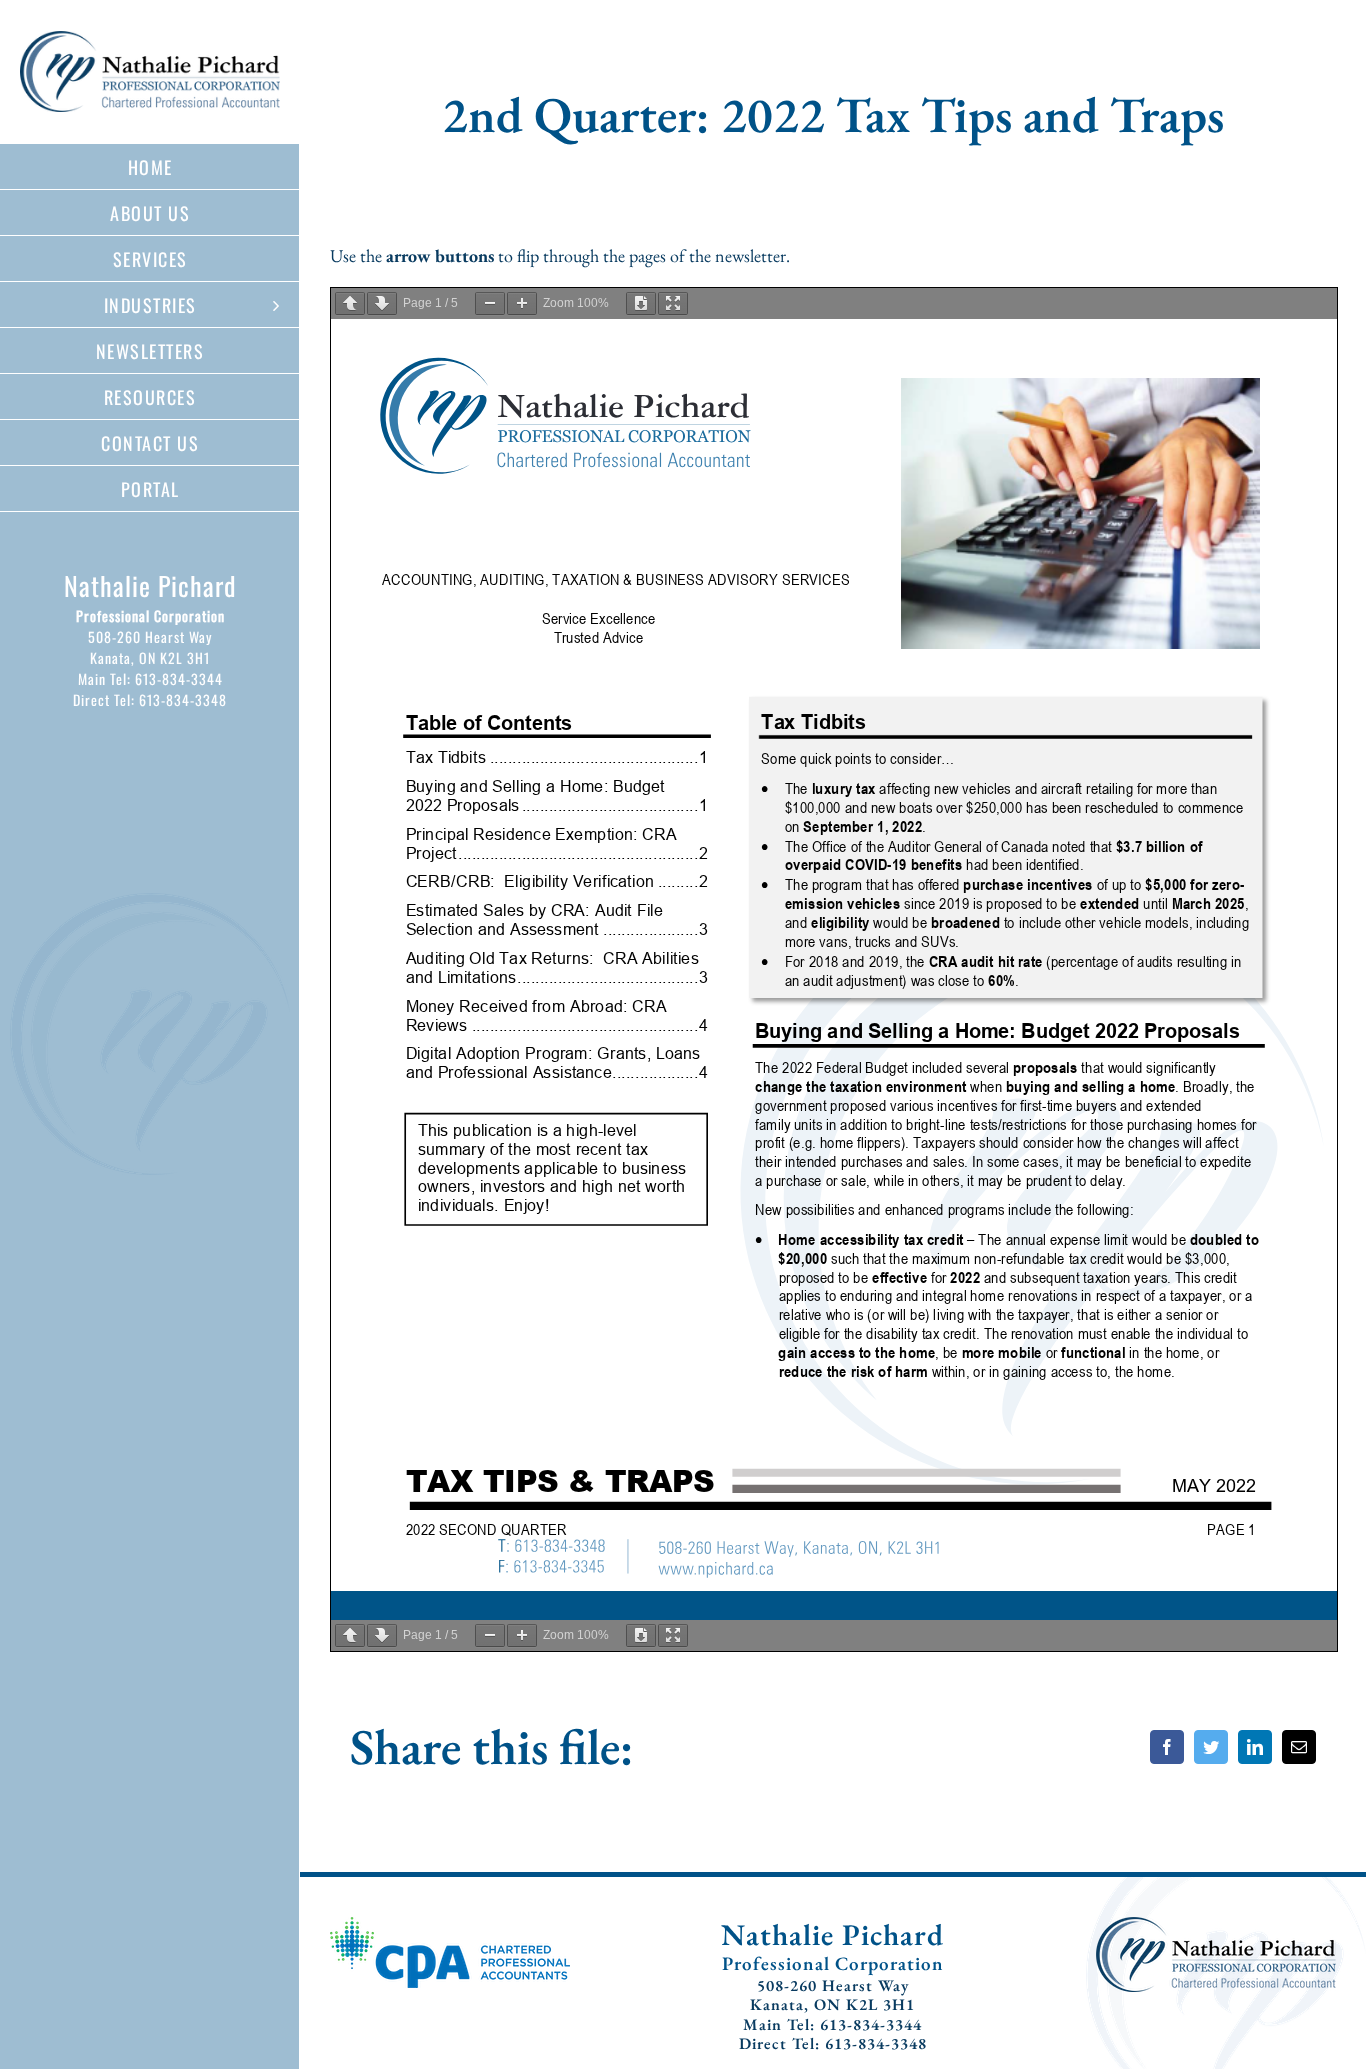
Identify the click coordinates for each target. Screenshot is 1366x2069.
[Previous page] (350, 303)
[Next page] (382, 303)
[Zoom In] (522, 303)
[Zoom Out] (490, 303)
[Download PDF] (641, 303)
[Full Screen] (673, 303)
